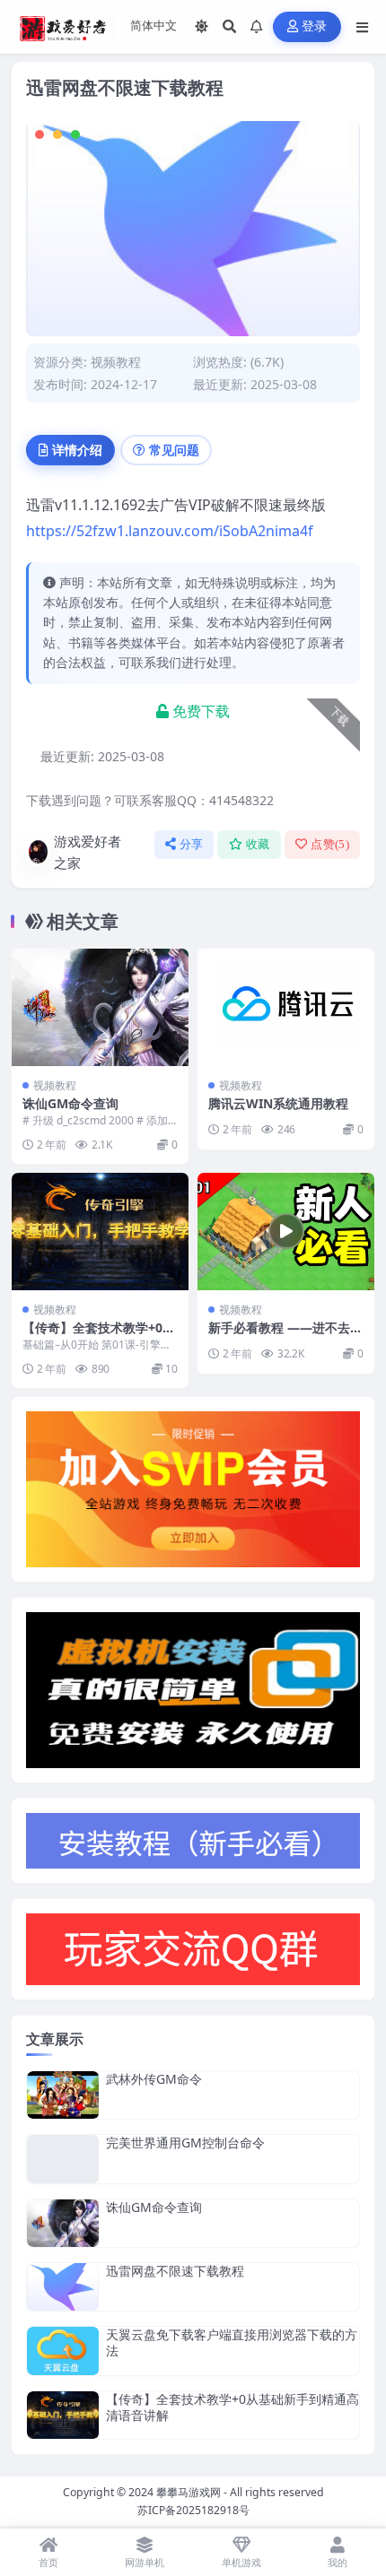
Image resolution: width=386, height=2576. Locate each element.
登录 (315, 26)
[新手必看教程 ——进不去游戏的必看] (286, 1232)
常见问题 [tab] (174, 450)
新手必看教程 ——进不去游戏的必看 (285, 1336)
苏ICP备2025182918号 (193, 2510)
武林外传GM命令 (154, 2079)
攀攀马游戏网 (189, 2492)
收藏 (258, 844)
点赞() (330, 844)
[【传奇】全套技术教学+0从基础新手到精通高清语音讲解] (100, 1232)
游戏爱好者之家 (88, 852)
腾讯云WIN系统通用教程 (278, 1103)
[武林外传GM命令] (63, 2095)
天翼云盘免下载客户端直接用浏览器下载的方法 (232, 2342)
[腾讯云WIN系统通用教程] (286, 1007)
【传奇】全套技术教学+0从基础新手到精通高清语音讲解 (232, 2407)
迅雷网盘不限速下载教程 (175, 2271)
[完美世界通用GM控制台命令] (63, 2159)
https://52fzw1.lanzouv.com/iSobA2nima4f (170, 531)
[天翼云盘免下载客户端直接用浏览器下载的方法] (63, 2350)
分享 (192, 844)
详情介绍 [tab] (77, 450)
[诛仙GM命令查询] (100, 1007)
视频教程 (116, 362)
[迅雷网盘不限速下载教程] (63, 2287)
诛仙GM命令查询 (70, 1103)
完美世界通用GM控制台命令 (185, 2142)
